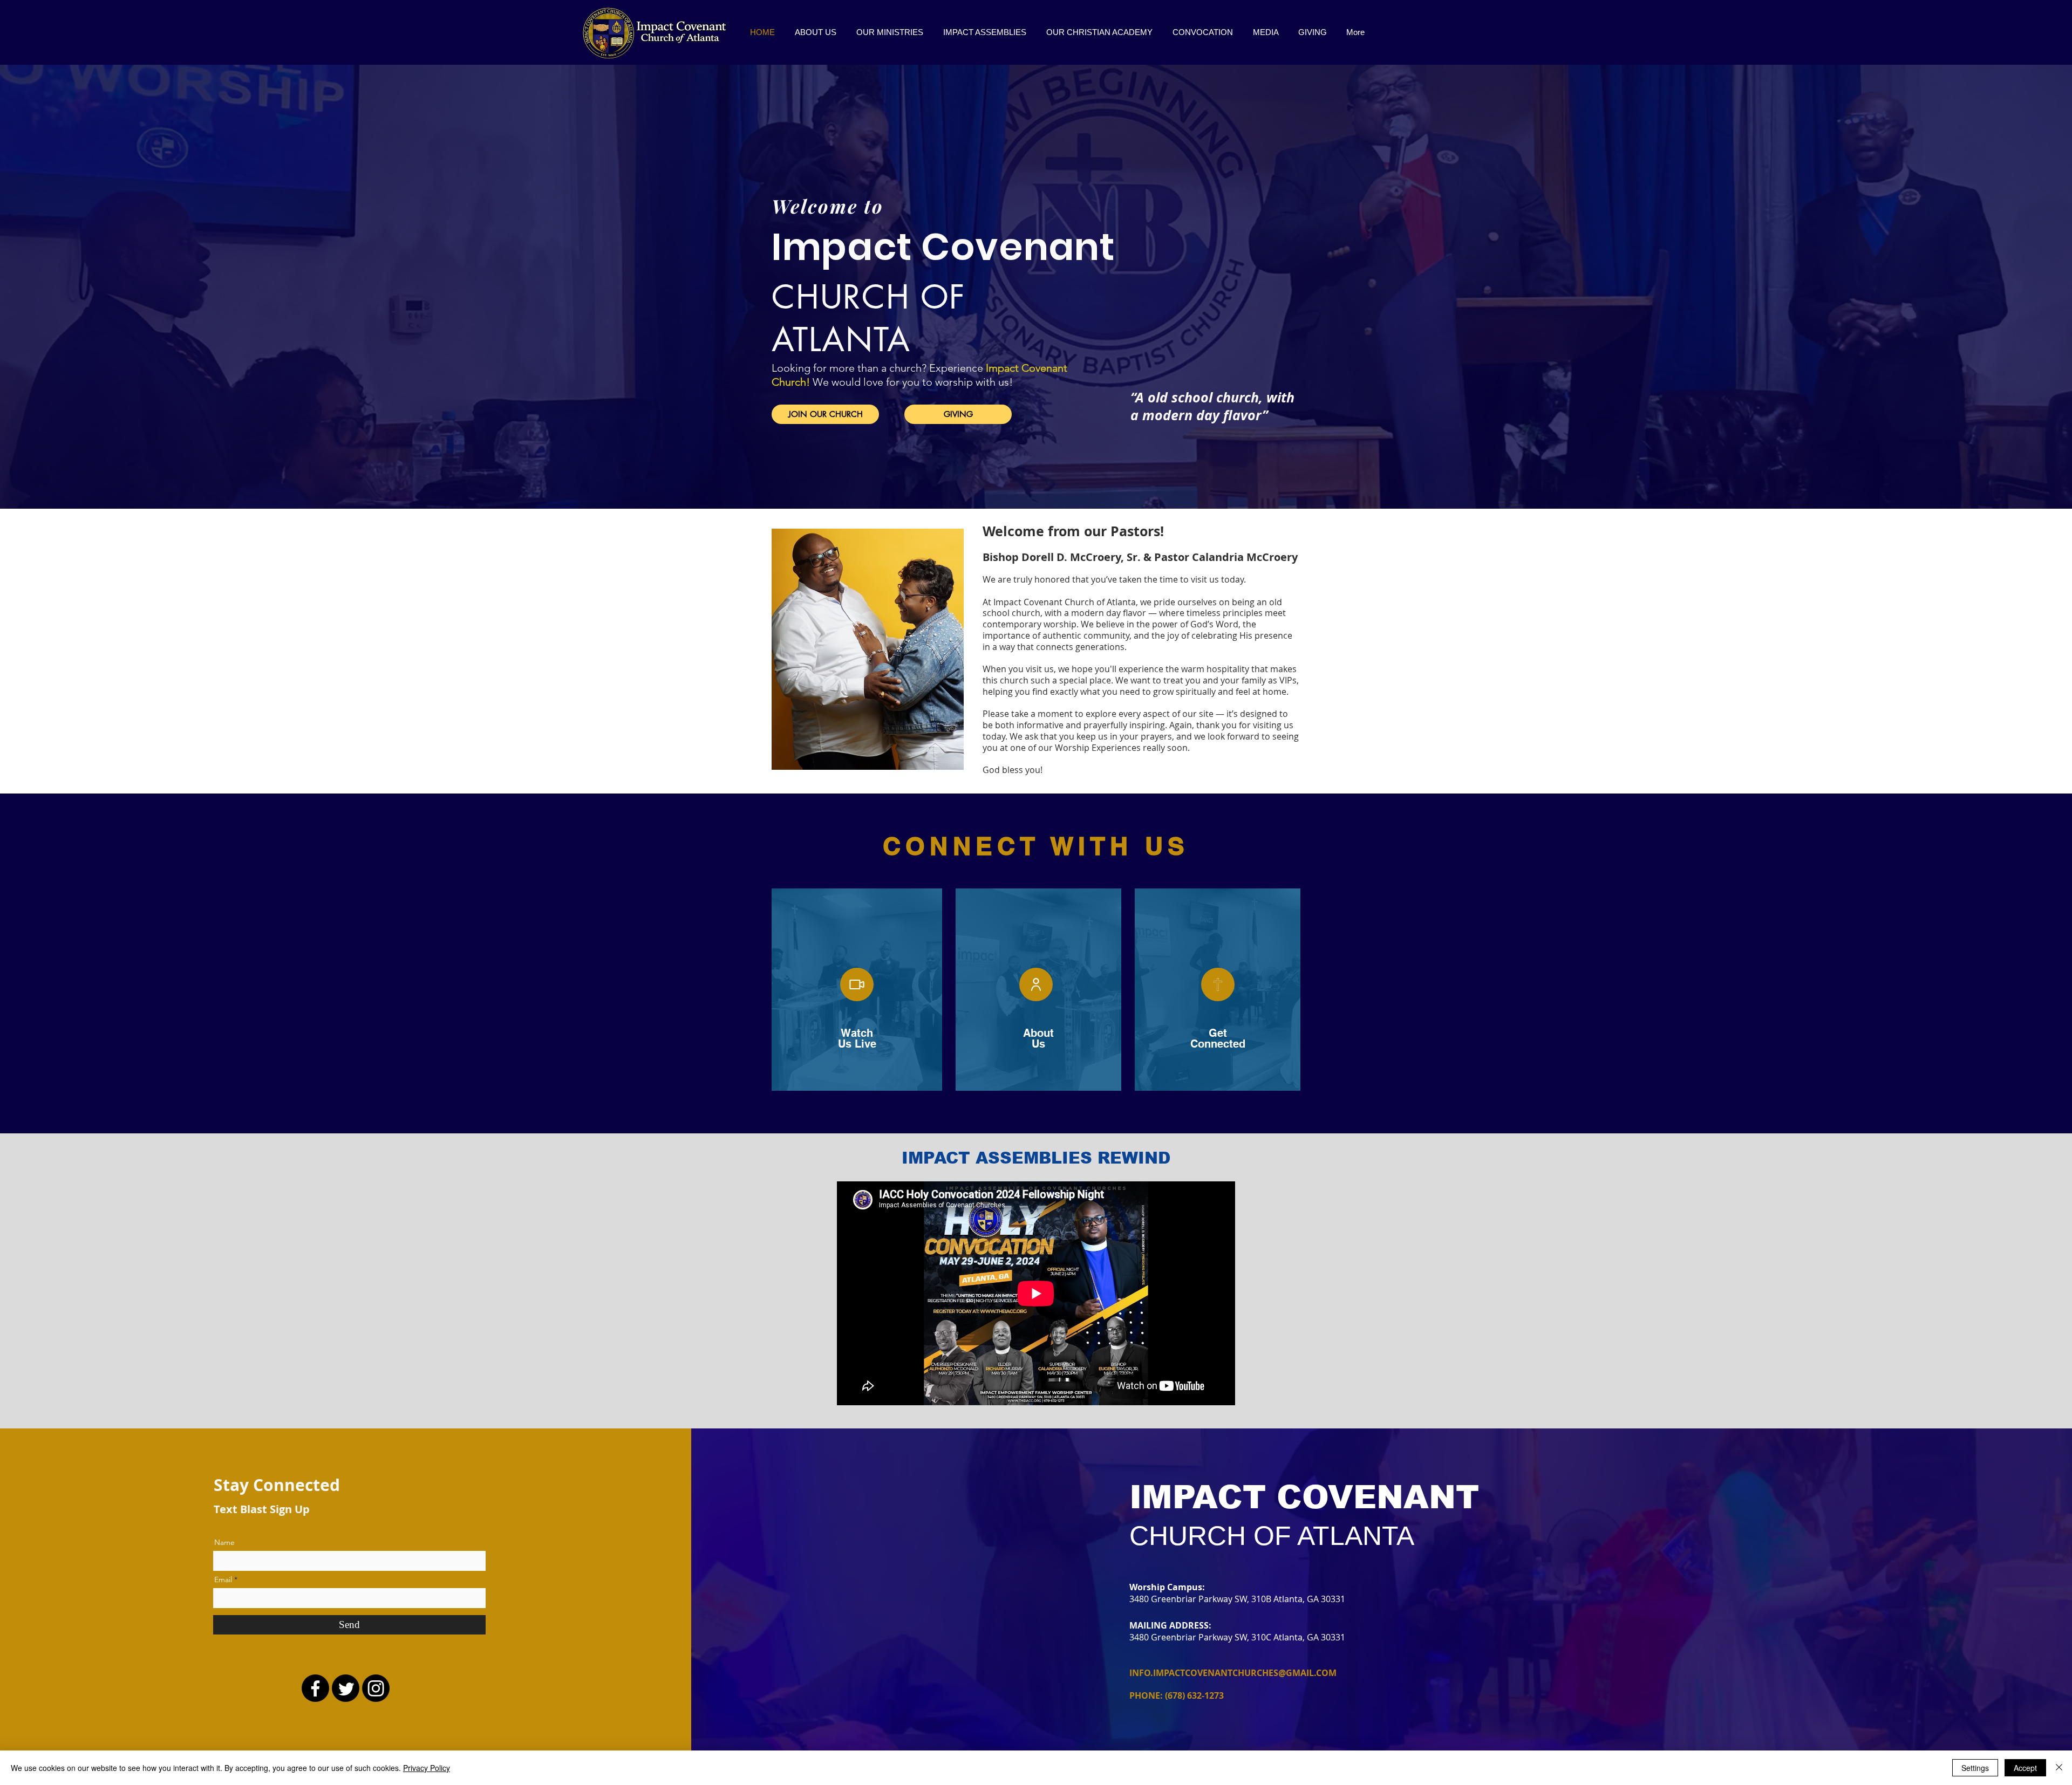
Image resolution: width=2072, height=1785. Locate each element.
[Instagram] (376, 1688)
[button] (890, 32)
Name (224, 1542)
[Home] (1218, 984)
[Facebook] (315, 1688)
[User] (1036, 984)
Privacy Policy (427, 1768)
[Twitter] (346, 1688)
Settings (1975, 1768)
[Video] (857, 984)
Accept (2025, 1768)
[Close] (2059, 1768)
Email (223, 1579)
